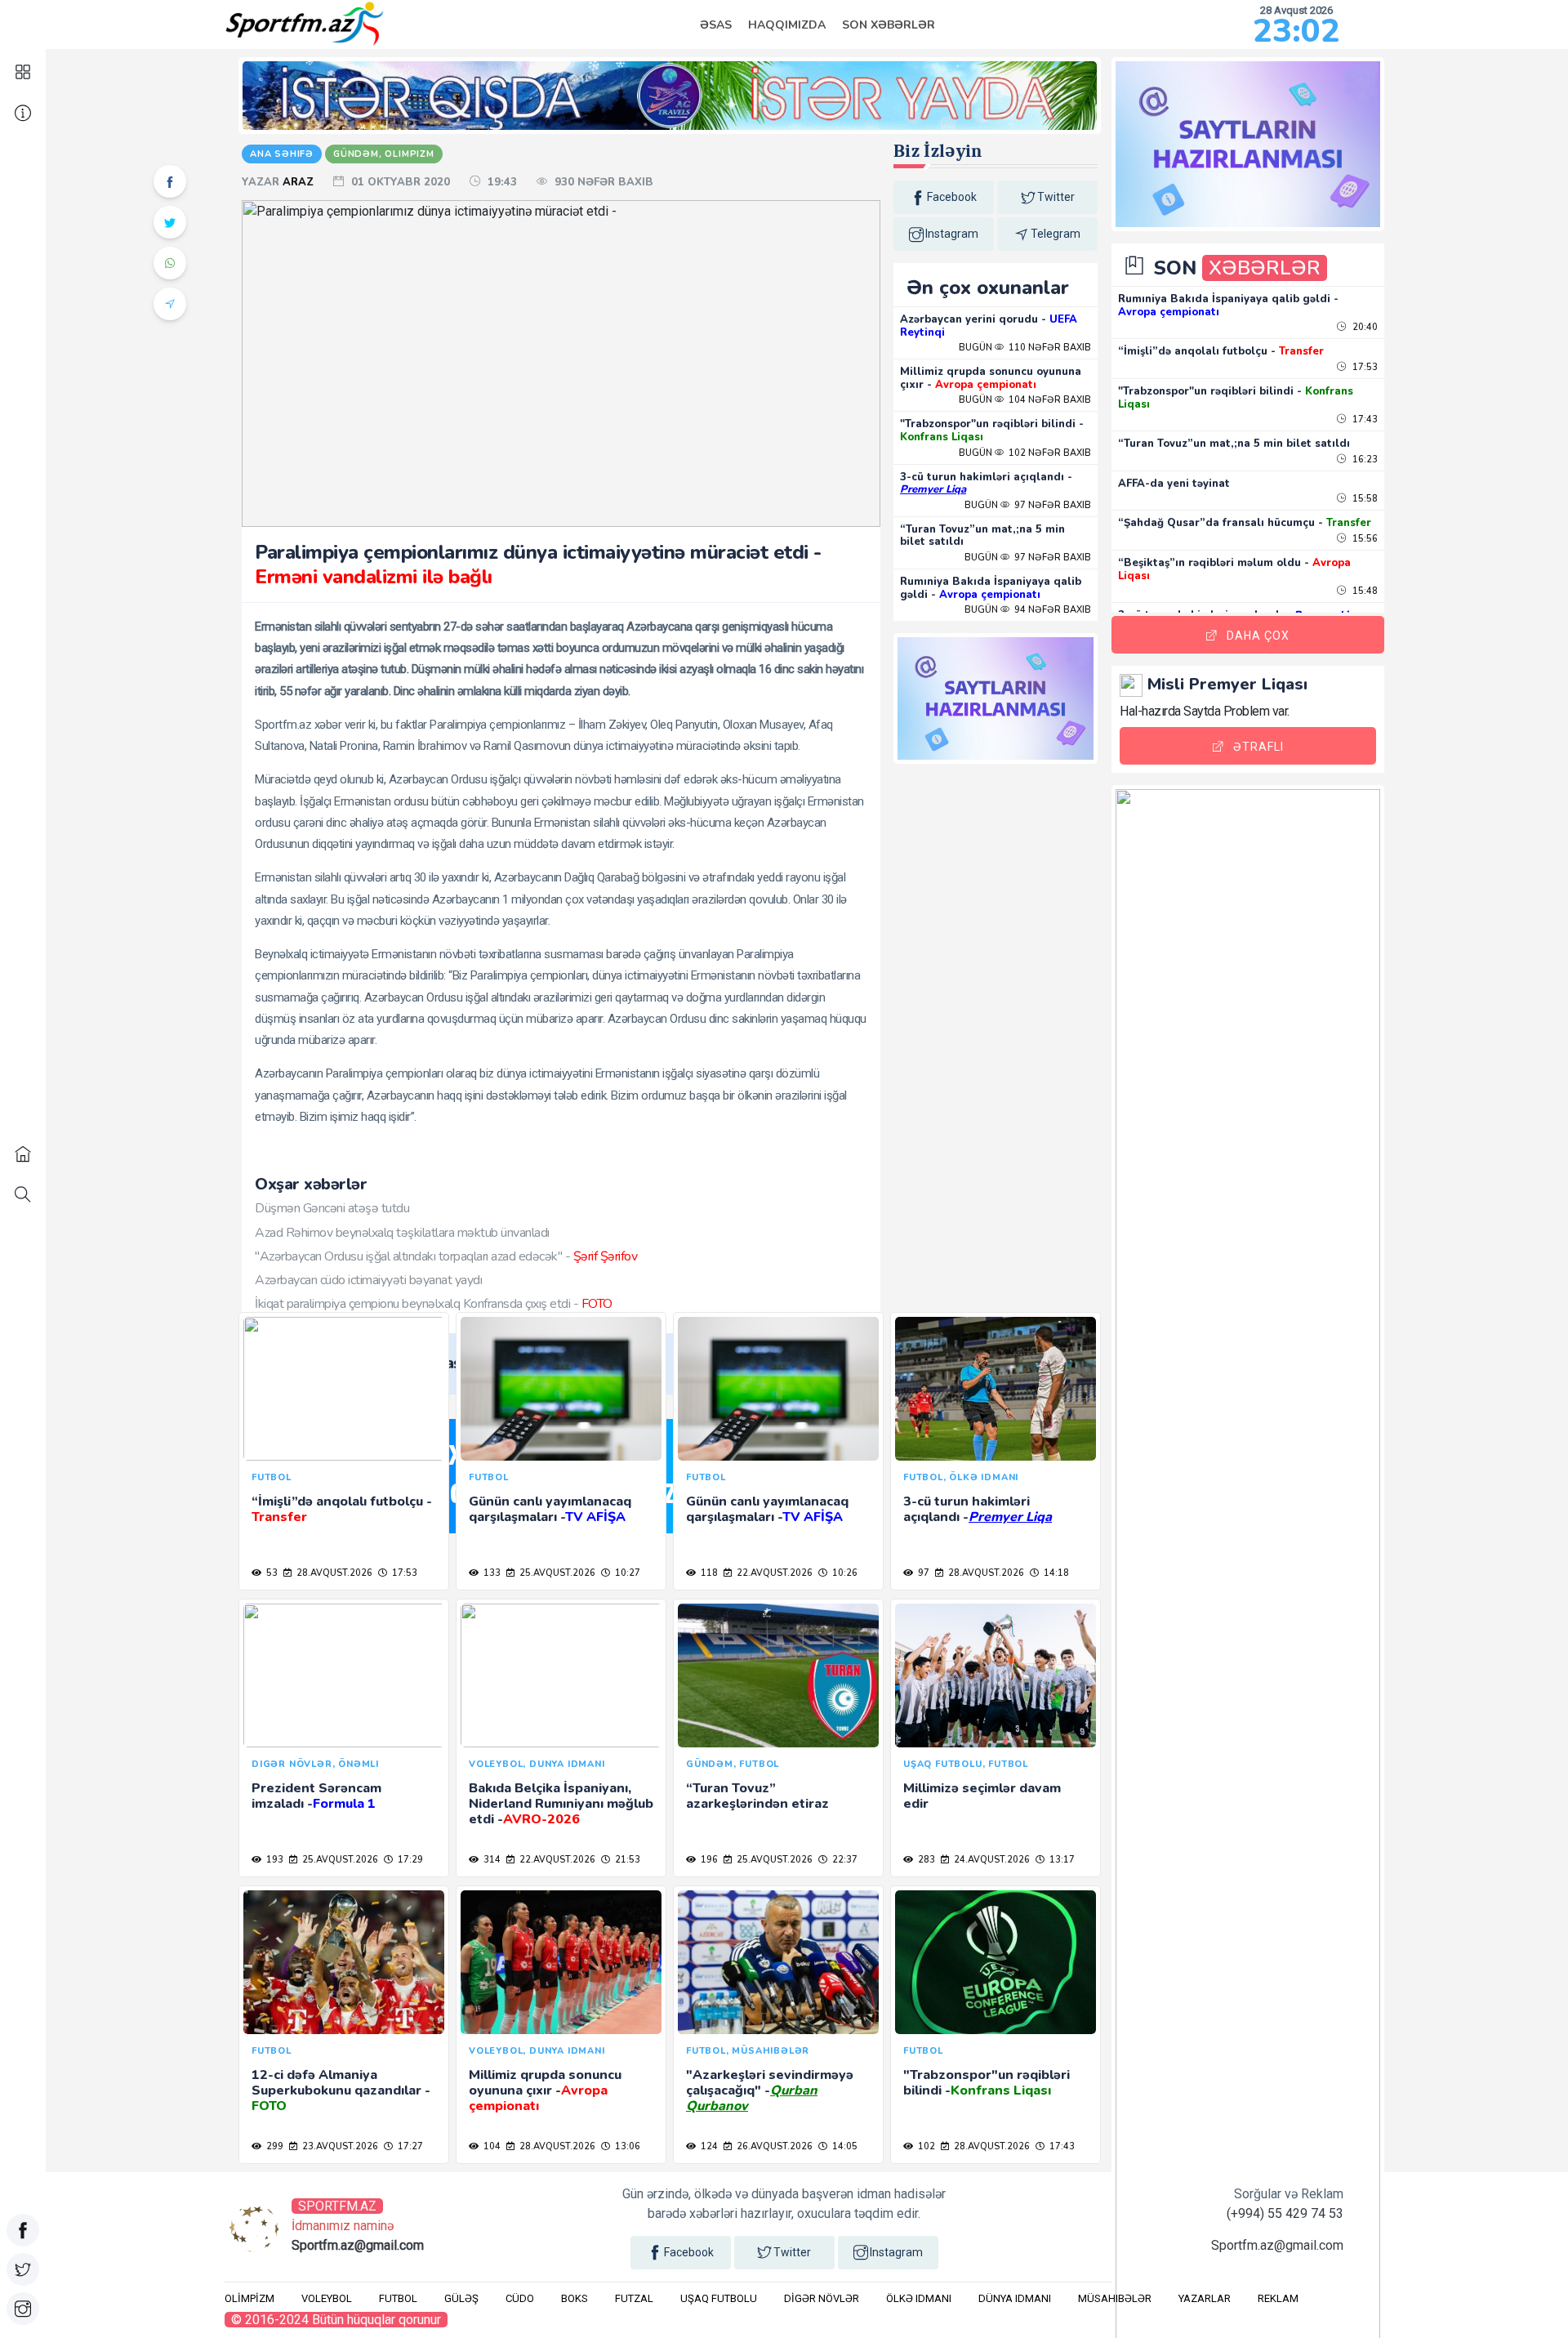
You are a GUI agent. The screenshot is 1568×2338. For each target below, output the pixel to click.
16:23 (1364, 460)
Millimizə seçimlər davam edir (982, 1796)
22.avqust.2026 (773, 1573)
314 (491, 1860)
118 (708, 1573)
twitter (1056, 197)
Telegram (1056, 234)
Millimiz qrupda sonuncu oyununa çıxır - (991, 378)
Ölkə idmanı (919, 2298)
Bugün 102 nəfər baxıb (1025, 453)
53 (271, 1573)
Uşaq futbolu (719, 2298)
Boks (575, 2298)
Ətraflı (1258, 747)
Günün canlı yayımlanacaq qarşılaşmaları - (550, 1509)
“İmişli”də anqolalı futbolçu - (341, 1509)
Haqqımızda (787, 25)
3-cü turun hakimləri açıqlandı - (986, 484)
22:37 (844, 1860)
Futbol (398, 2298)
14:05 (844, 2146)
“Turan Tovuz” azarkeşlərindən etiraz (757, 1796)
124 (708, 2146)
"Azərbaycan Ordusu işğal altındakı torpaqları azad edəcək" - (446, 1256)
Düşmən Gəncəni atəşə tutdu (332, 1208)
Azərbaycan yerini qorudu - (989, 326)
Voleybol (327, 2298)
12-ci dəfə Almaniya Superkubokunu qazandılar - (341, 2090)
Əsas (716, 25)
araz (300, 182)
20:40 (1364, 327)
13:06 (626, 2146)
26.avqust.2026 (773, 2146)
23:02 (1296, 31)
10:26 (844, 1573)
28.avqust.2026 (333, 1573)
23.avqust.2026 (339, 2146)
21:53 (626, 1860)
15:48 (1364, 591)
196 (708, 1860)
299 (274, 2146)
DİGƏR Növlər (822, 2298)
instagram (952, 234)
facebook (952, 197)
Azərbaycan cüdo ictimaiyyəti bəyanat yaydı (368, 1280)
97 (922, 1573)
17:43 (1061, 2146)
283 (925, 1860)
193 (274, 1860)
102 (925, 2146)
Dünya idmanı (1015, 2298)
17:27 (409, 2146)
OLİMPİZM (249, 2298)
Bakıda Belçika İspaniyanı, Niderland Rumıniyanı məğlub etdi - (561, 1804)
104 (491, 2146)
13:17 (1061, 1860)
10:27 (626, 1573)
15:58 (1364, 499)
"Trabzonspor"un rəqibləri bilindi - (992, 431)
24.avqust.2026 (991, 1860)
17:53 (403, 1573)
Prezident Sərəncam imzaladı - (316, 1796)
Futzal (634, 2298)
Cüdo (520, 2298)
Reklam (1278, 2298)
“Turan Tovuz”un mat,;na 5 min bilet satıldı (982, 536)
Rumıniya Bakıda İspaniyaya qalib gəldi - (991, 588)
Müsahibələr (1115, 2298)
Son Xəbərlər (889, 25)
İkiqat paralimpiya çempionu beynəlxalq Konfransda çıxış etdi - (434, 1304)
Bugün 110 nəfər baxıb (1025, 348)
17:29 (409, 1860)
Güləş (461, 2298)
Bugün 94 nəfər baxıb (1028, 610)
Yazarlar (1205, 2298)
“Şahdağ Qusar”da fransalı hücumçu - (1245, 523)
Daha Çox (1258, 636)
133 (491, 1573)
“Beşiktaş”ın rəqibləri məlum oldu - (1234, 569)
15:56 (1364, 539)
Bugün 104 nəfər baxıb (1025, 400)
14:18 (1055, 1573)
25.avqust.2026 (556, 1573)
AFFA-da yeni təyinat (1174, 484)
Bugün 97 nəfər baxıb (1028, 505)
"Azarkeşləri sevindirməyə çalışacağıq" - (770, 2090)
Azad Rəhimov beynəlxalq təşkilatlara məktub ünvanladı (402, 1233)
